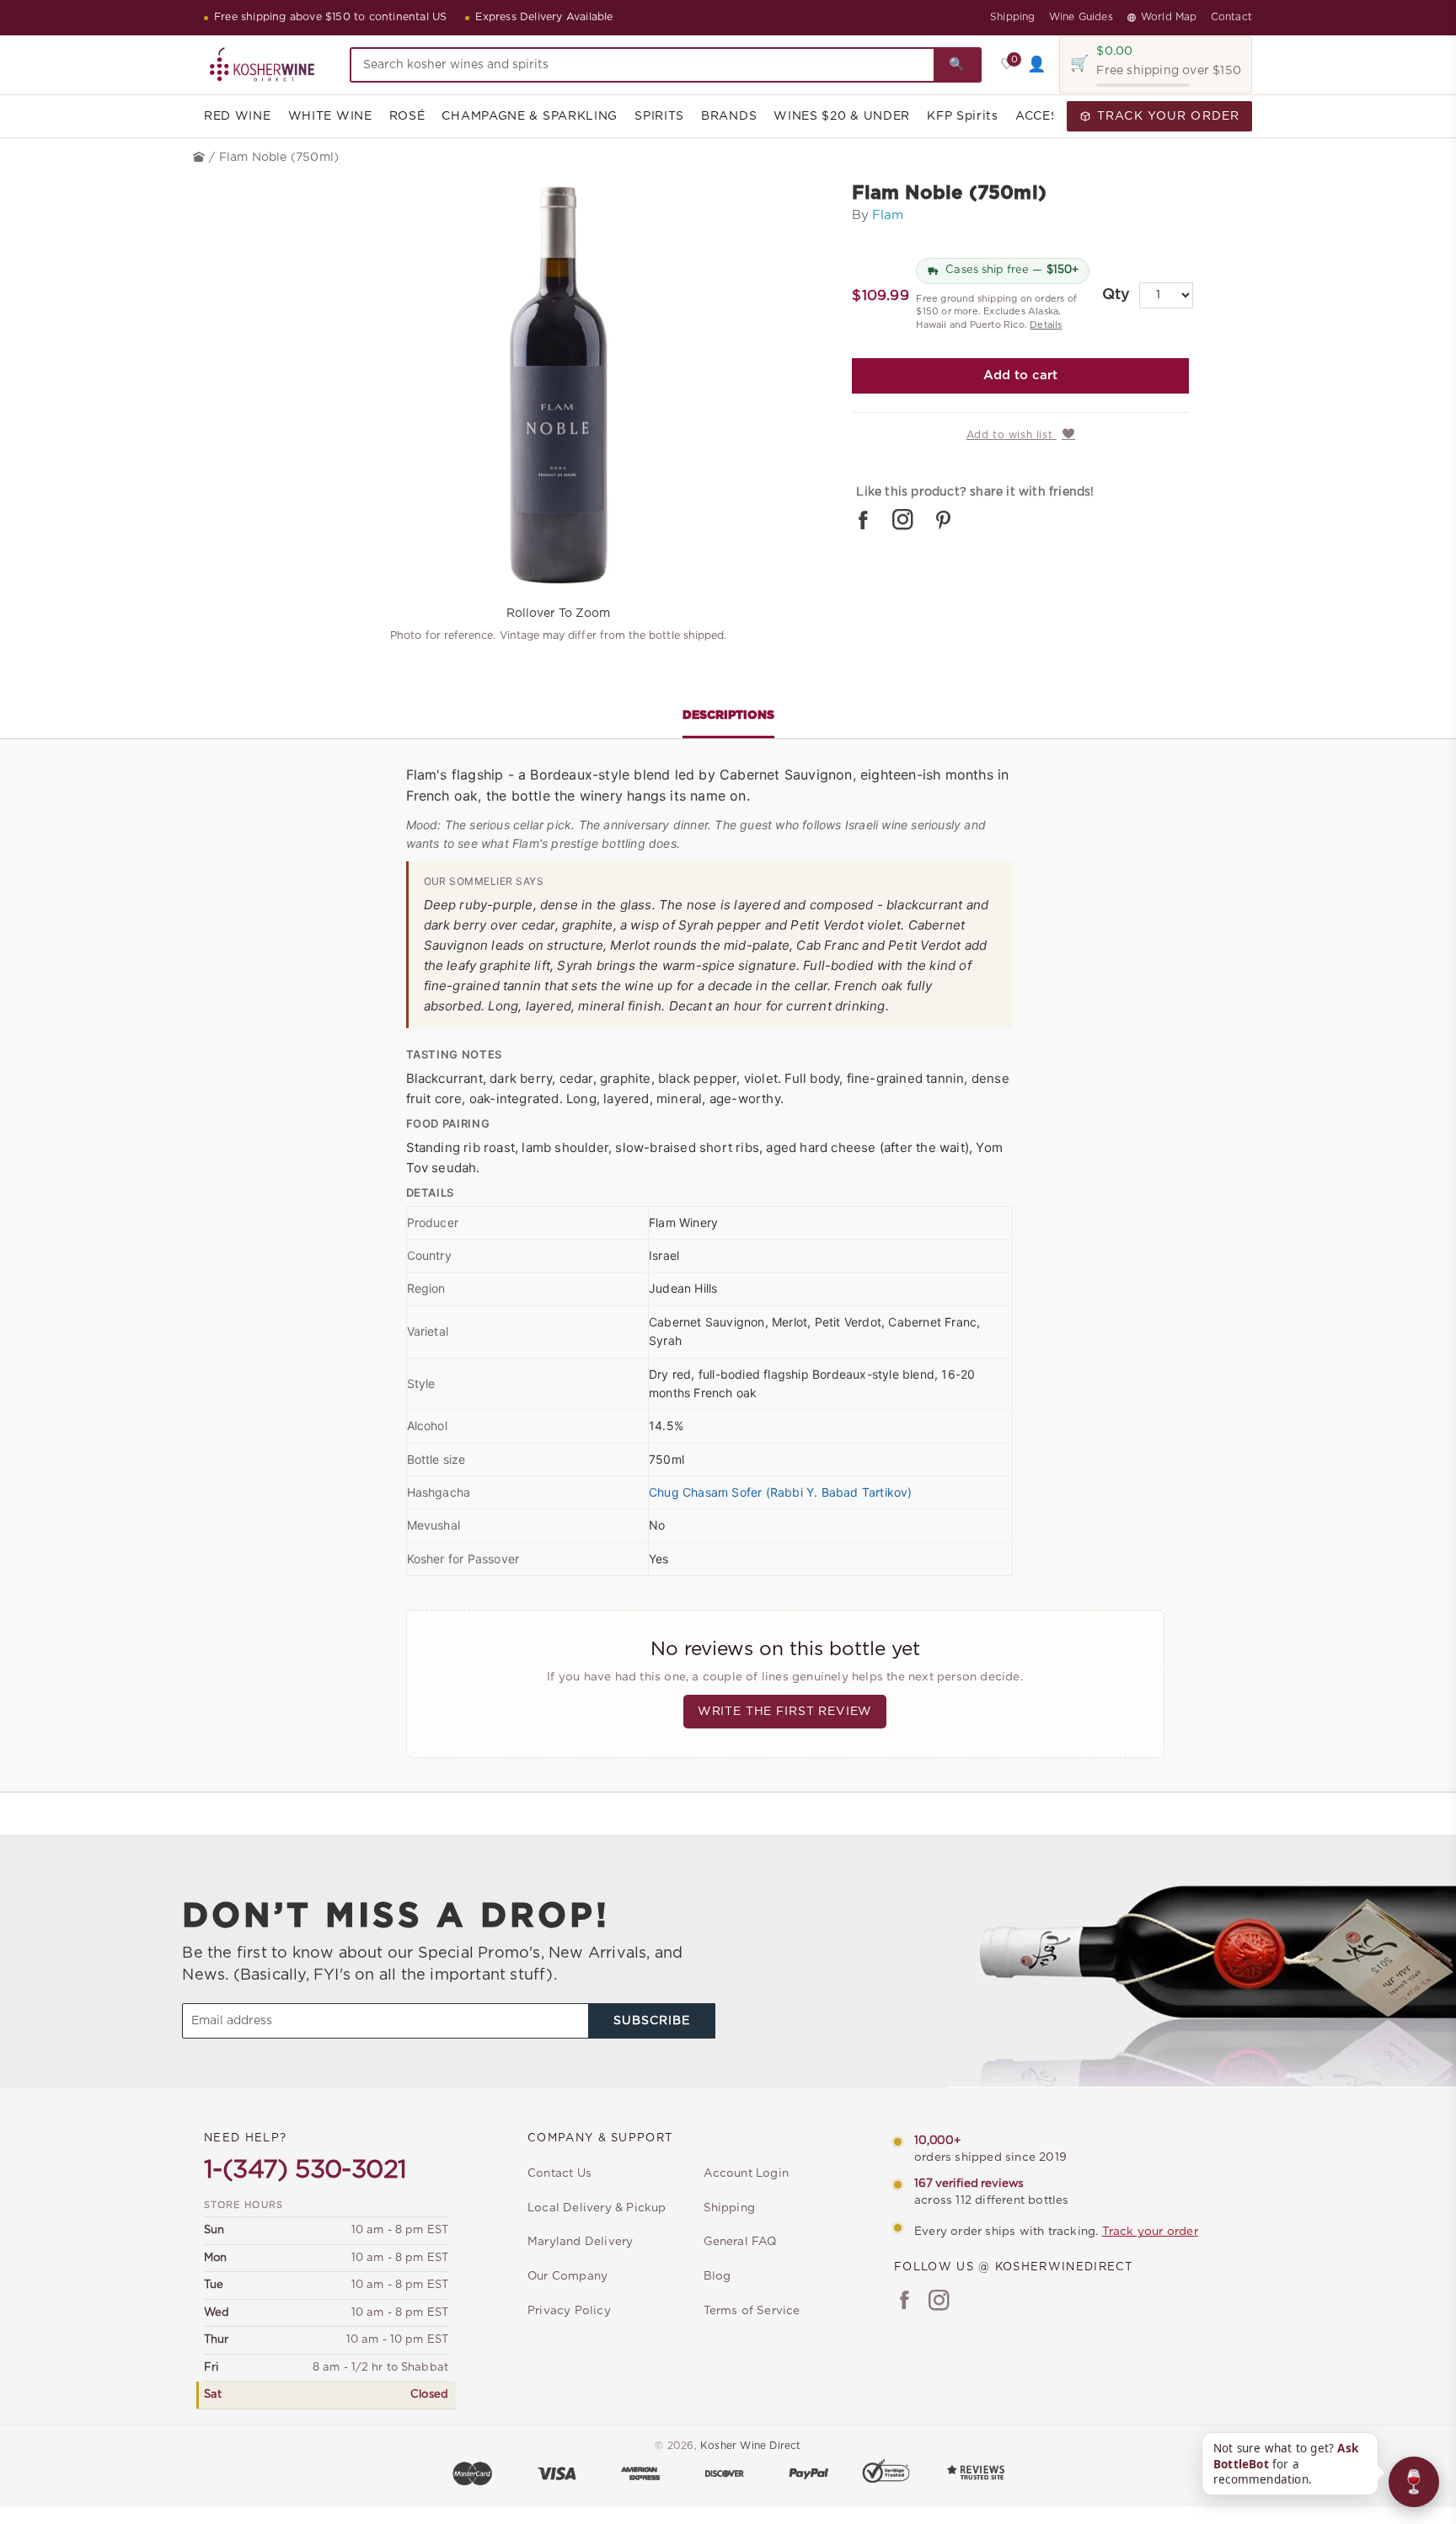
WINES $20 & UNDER (842, 116)
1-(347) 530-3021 (305, 2170)
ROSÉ (407, 116)
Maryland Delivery (580, 2242)
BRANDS (729, 116)
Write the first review (785, 1712)
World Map (1169, 17)
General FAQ (740, 2242)
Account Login (747, 2173)
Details (1046, 325)
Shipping (1013, 17)
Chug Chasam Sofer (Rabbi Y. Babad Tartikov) (781, 1492)
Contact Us (559, 2173)
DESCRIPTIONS (728, 715)
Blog (717, 2276)
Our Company (567, 2276)
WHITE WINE (330, 116)
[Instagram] (939, 2302)
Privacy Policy (569, 2311)
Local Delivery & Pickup (597, 2208)
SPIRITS (659, 116)
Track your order (1150, 2232)
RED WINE (238, 116)
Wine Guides (1081, 17)
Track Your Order (1168, 116)
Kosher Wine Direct (751, 2446)
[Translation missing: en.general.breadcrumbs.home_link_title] (201, 158)
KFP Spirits (963, 116)
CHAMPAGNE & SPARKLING (530, 116)
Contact (1231, 17)
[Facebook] (905, 2302)
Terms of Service (752, 2311)
